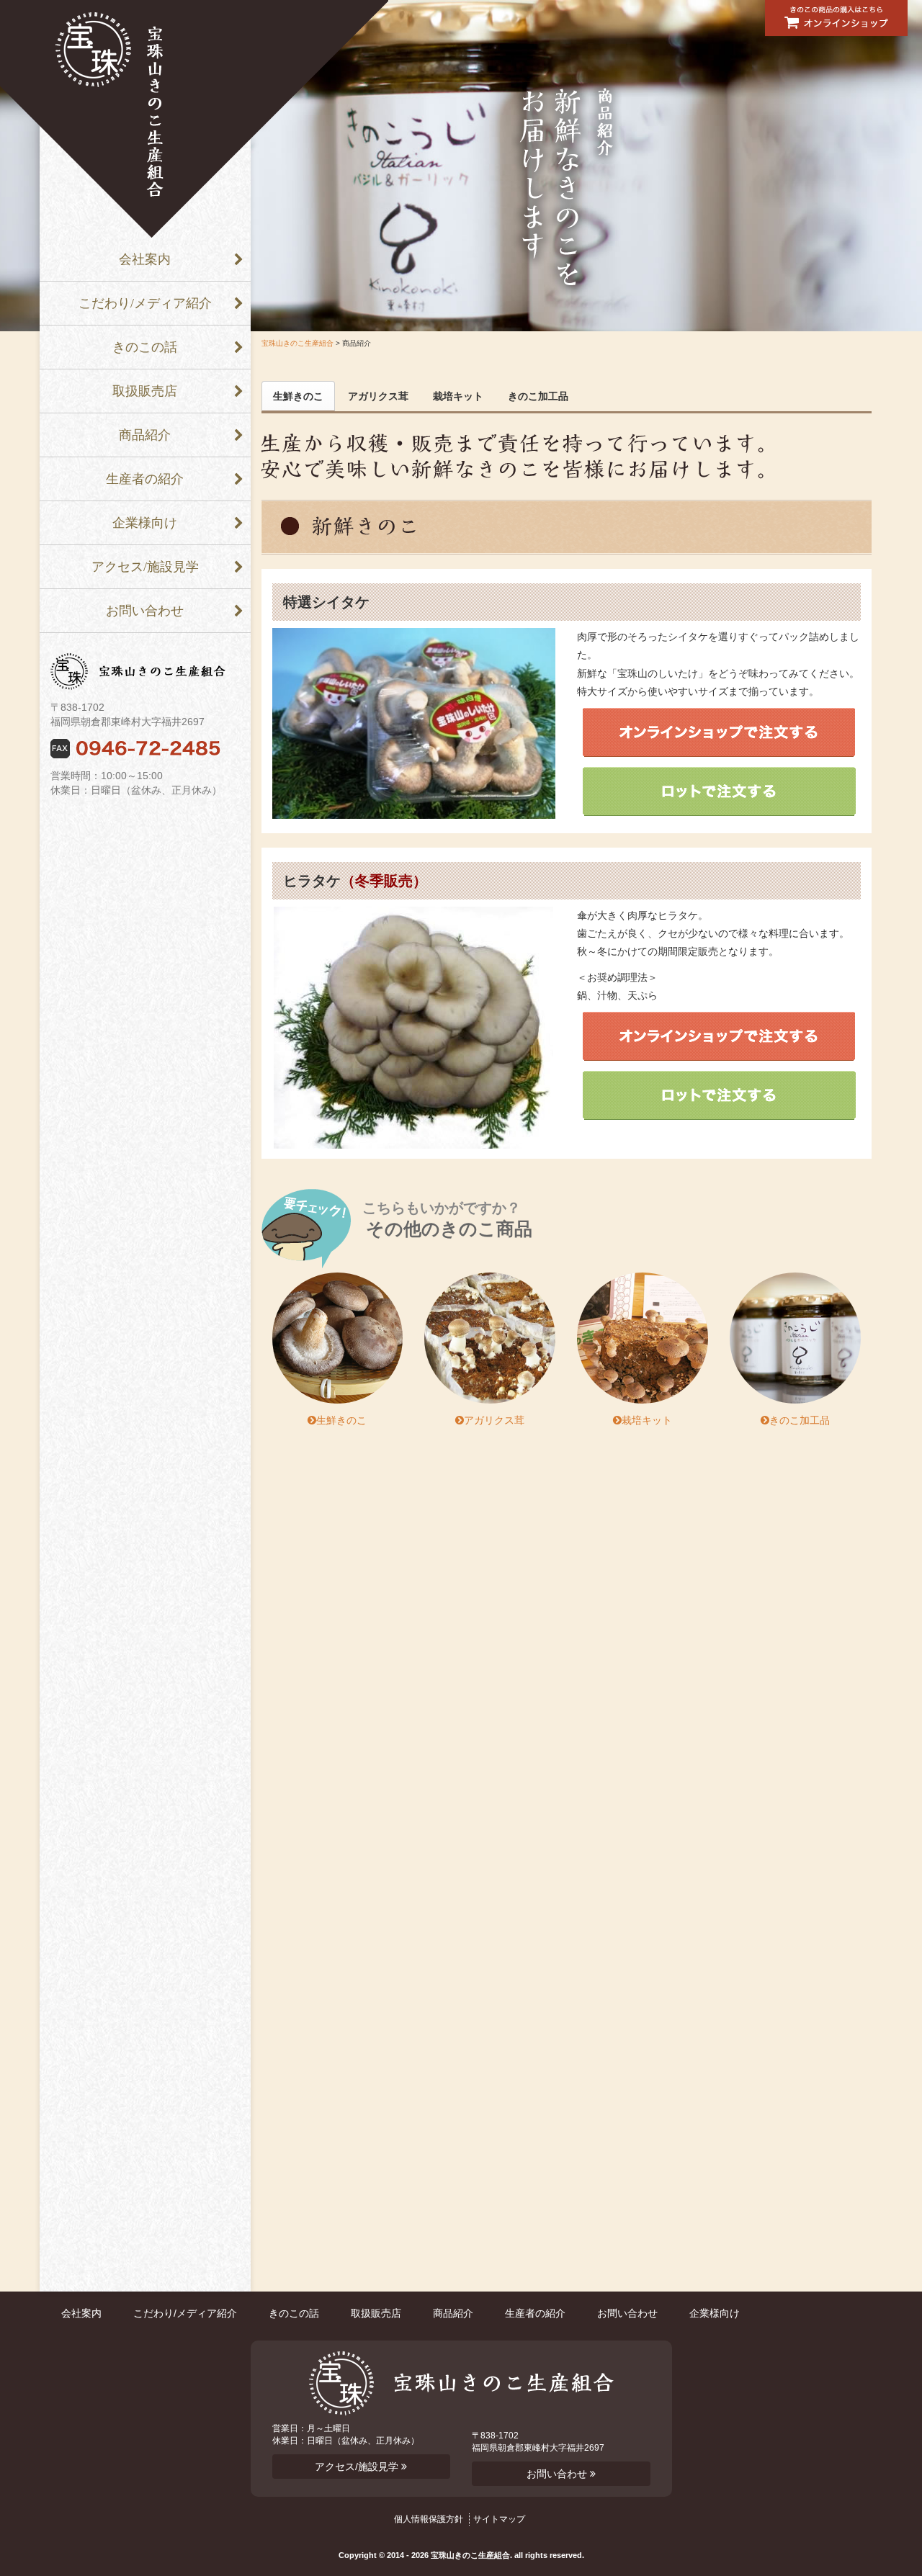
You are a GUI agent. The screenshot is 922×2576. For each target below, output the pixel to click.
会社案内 (145, 259)
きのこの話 (145, 347)
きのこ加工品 (538, 396)
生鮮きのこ (298, 396)
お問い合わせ (145, 611)
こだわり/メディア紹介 (145, 303)
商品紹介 (145, 435)
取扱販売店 (145, 391)
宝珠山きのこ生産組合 (297, 343)
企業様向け (145, 523)
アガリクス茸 (378, 396)
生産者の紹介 (145, 479)
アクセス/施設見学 (145, 567)
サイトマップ (499, 2519)
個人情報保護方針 (429, 2519)
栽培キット (458, 396)
